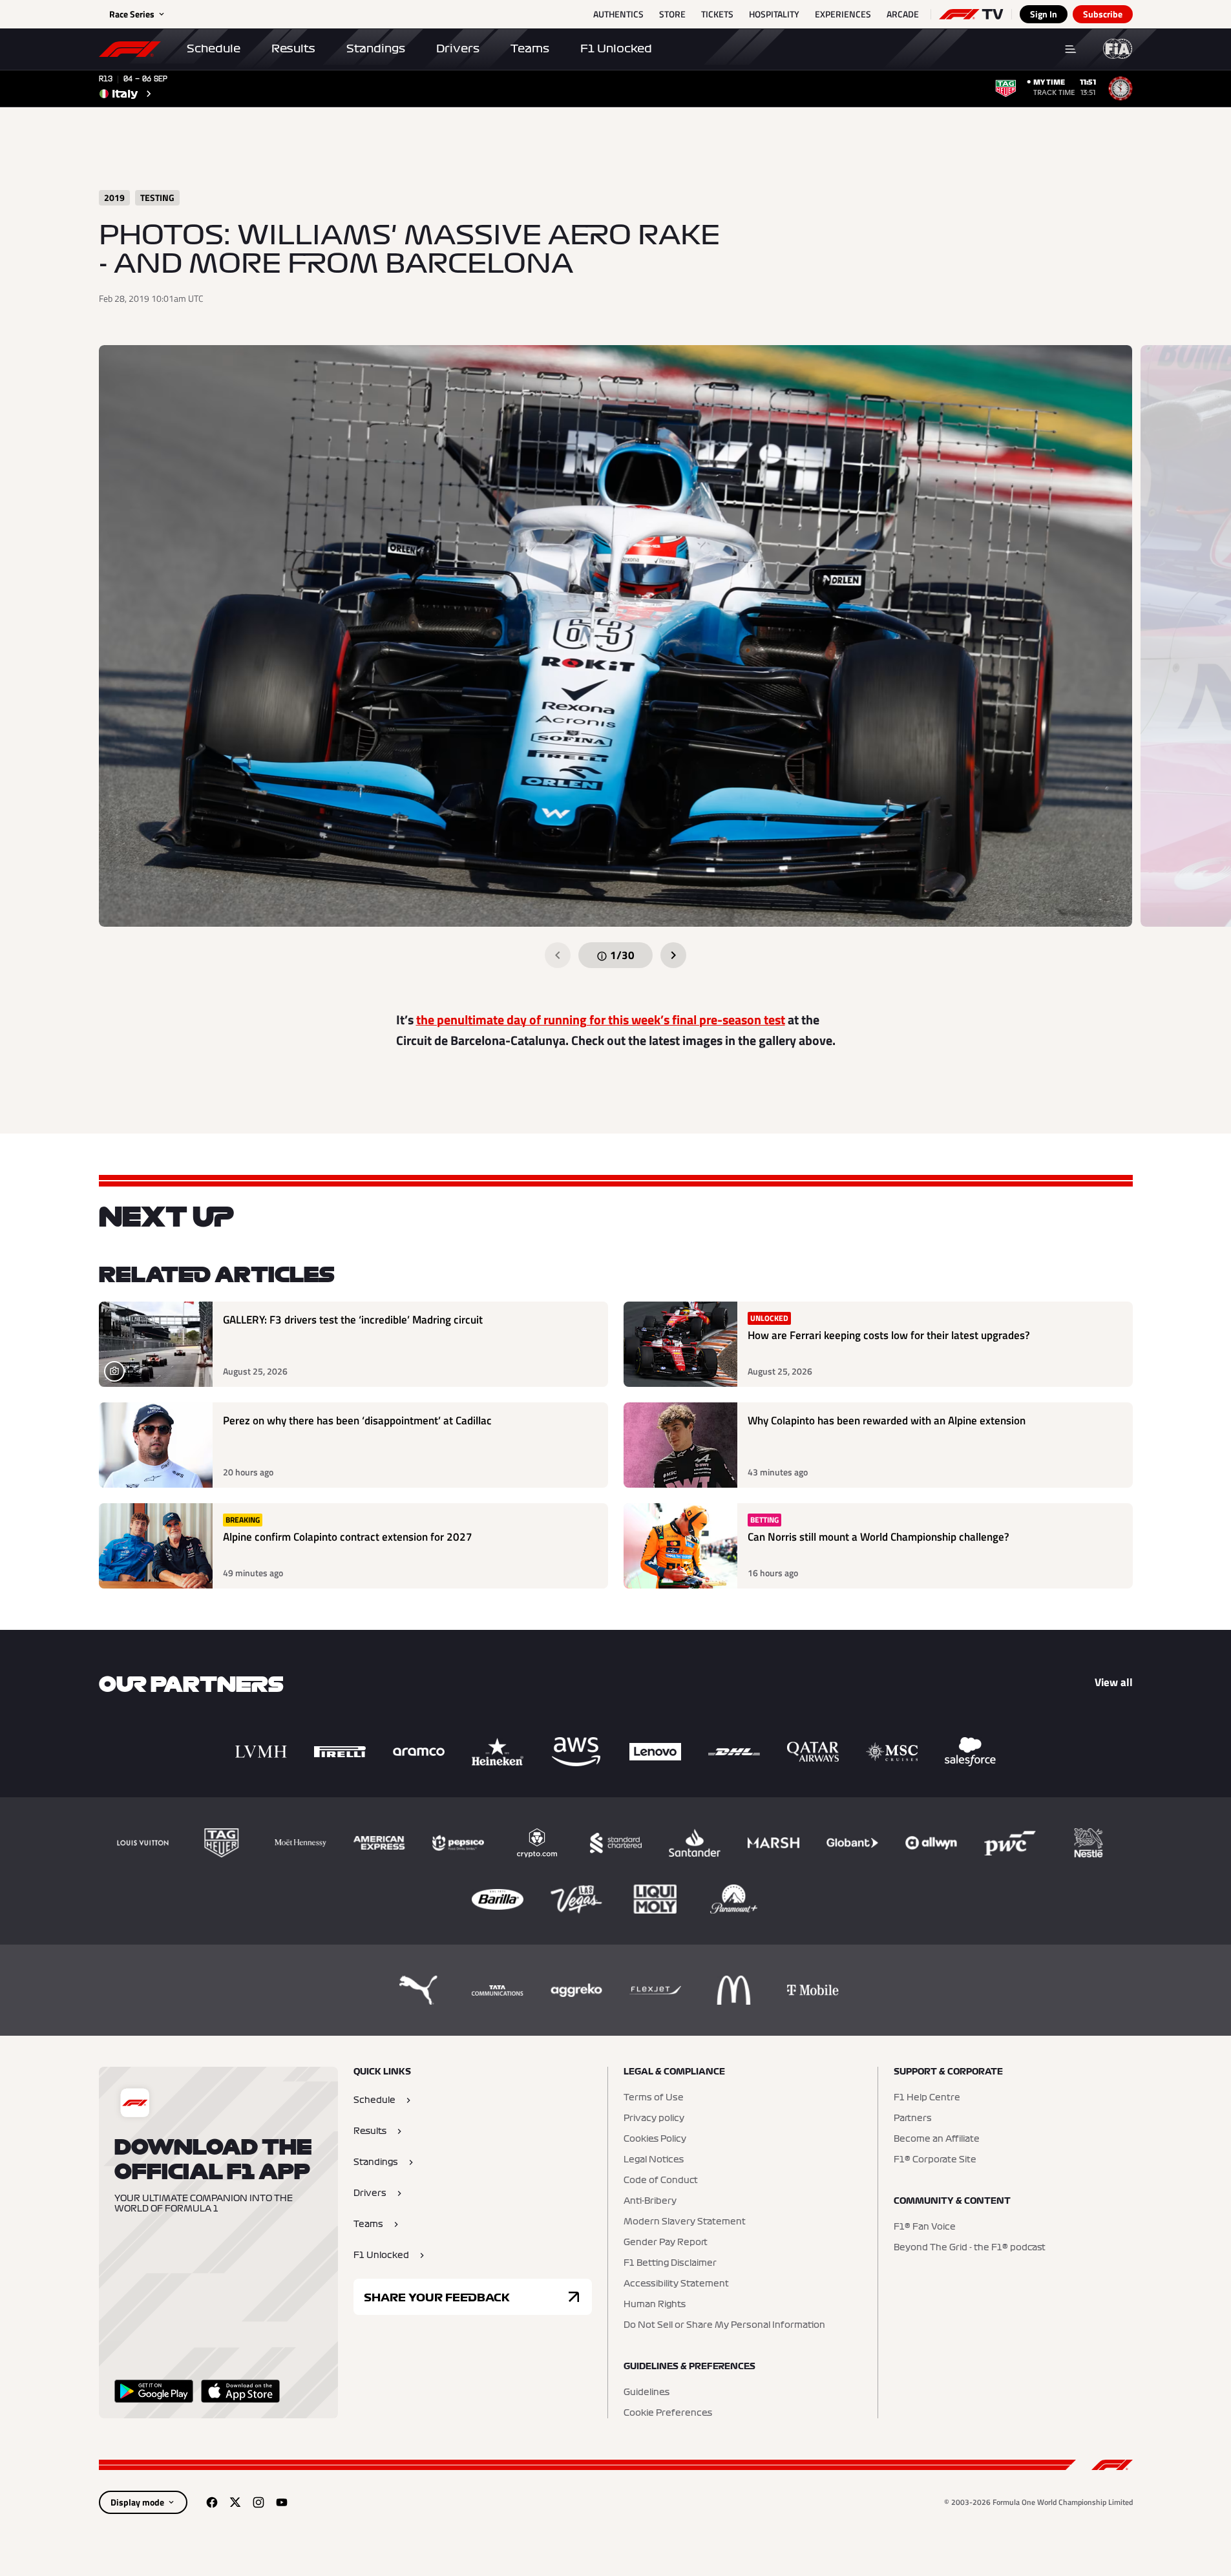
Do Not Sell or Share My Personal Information (724, 2325)
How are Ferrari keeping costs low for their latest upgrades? (889, 1336)
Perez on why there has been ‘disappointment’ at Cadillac (357, 1421)
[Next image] (673, 955)
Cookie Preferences (668, 2413)
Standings (376, 48)
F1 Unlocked (616, 48)
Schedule (214, 48)
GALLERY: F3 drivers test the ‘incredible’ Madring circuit (353, 1320)
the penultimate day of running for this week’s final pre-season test (601, 1019)
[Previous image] (558, 955)
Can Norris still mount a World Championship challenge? (879, 1537)
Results (293, 48)
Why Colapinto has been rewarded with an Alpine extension (887, 1421)
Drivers (458, 48)
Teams (530, 48)
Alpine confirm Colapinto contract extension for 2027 (348, 1537)
